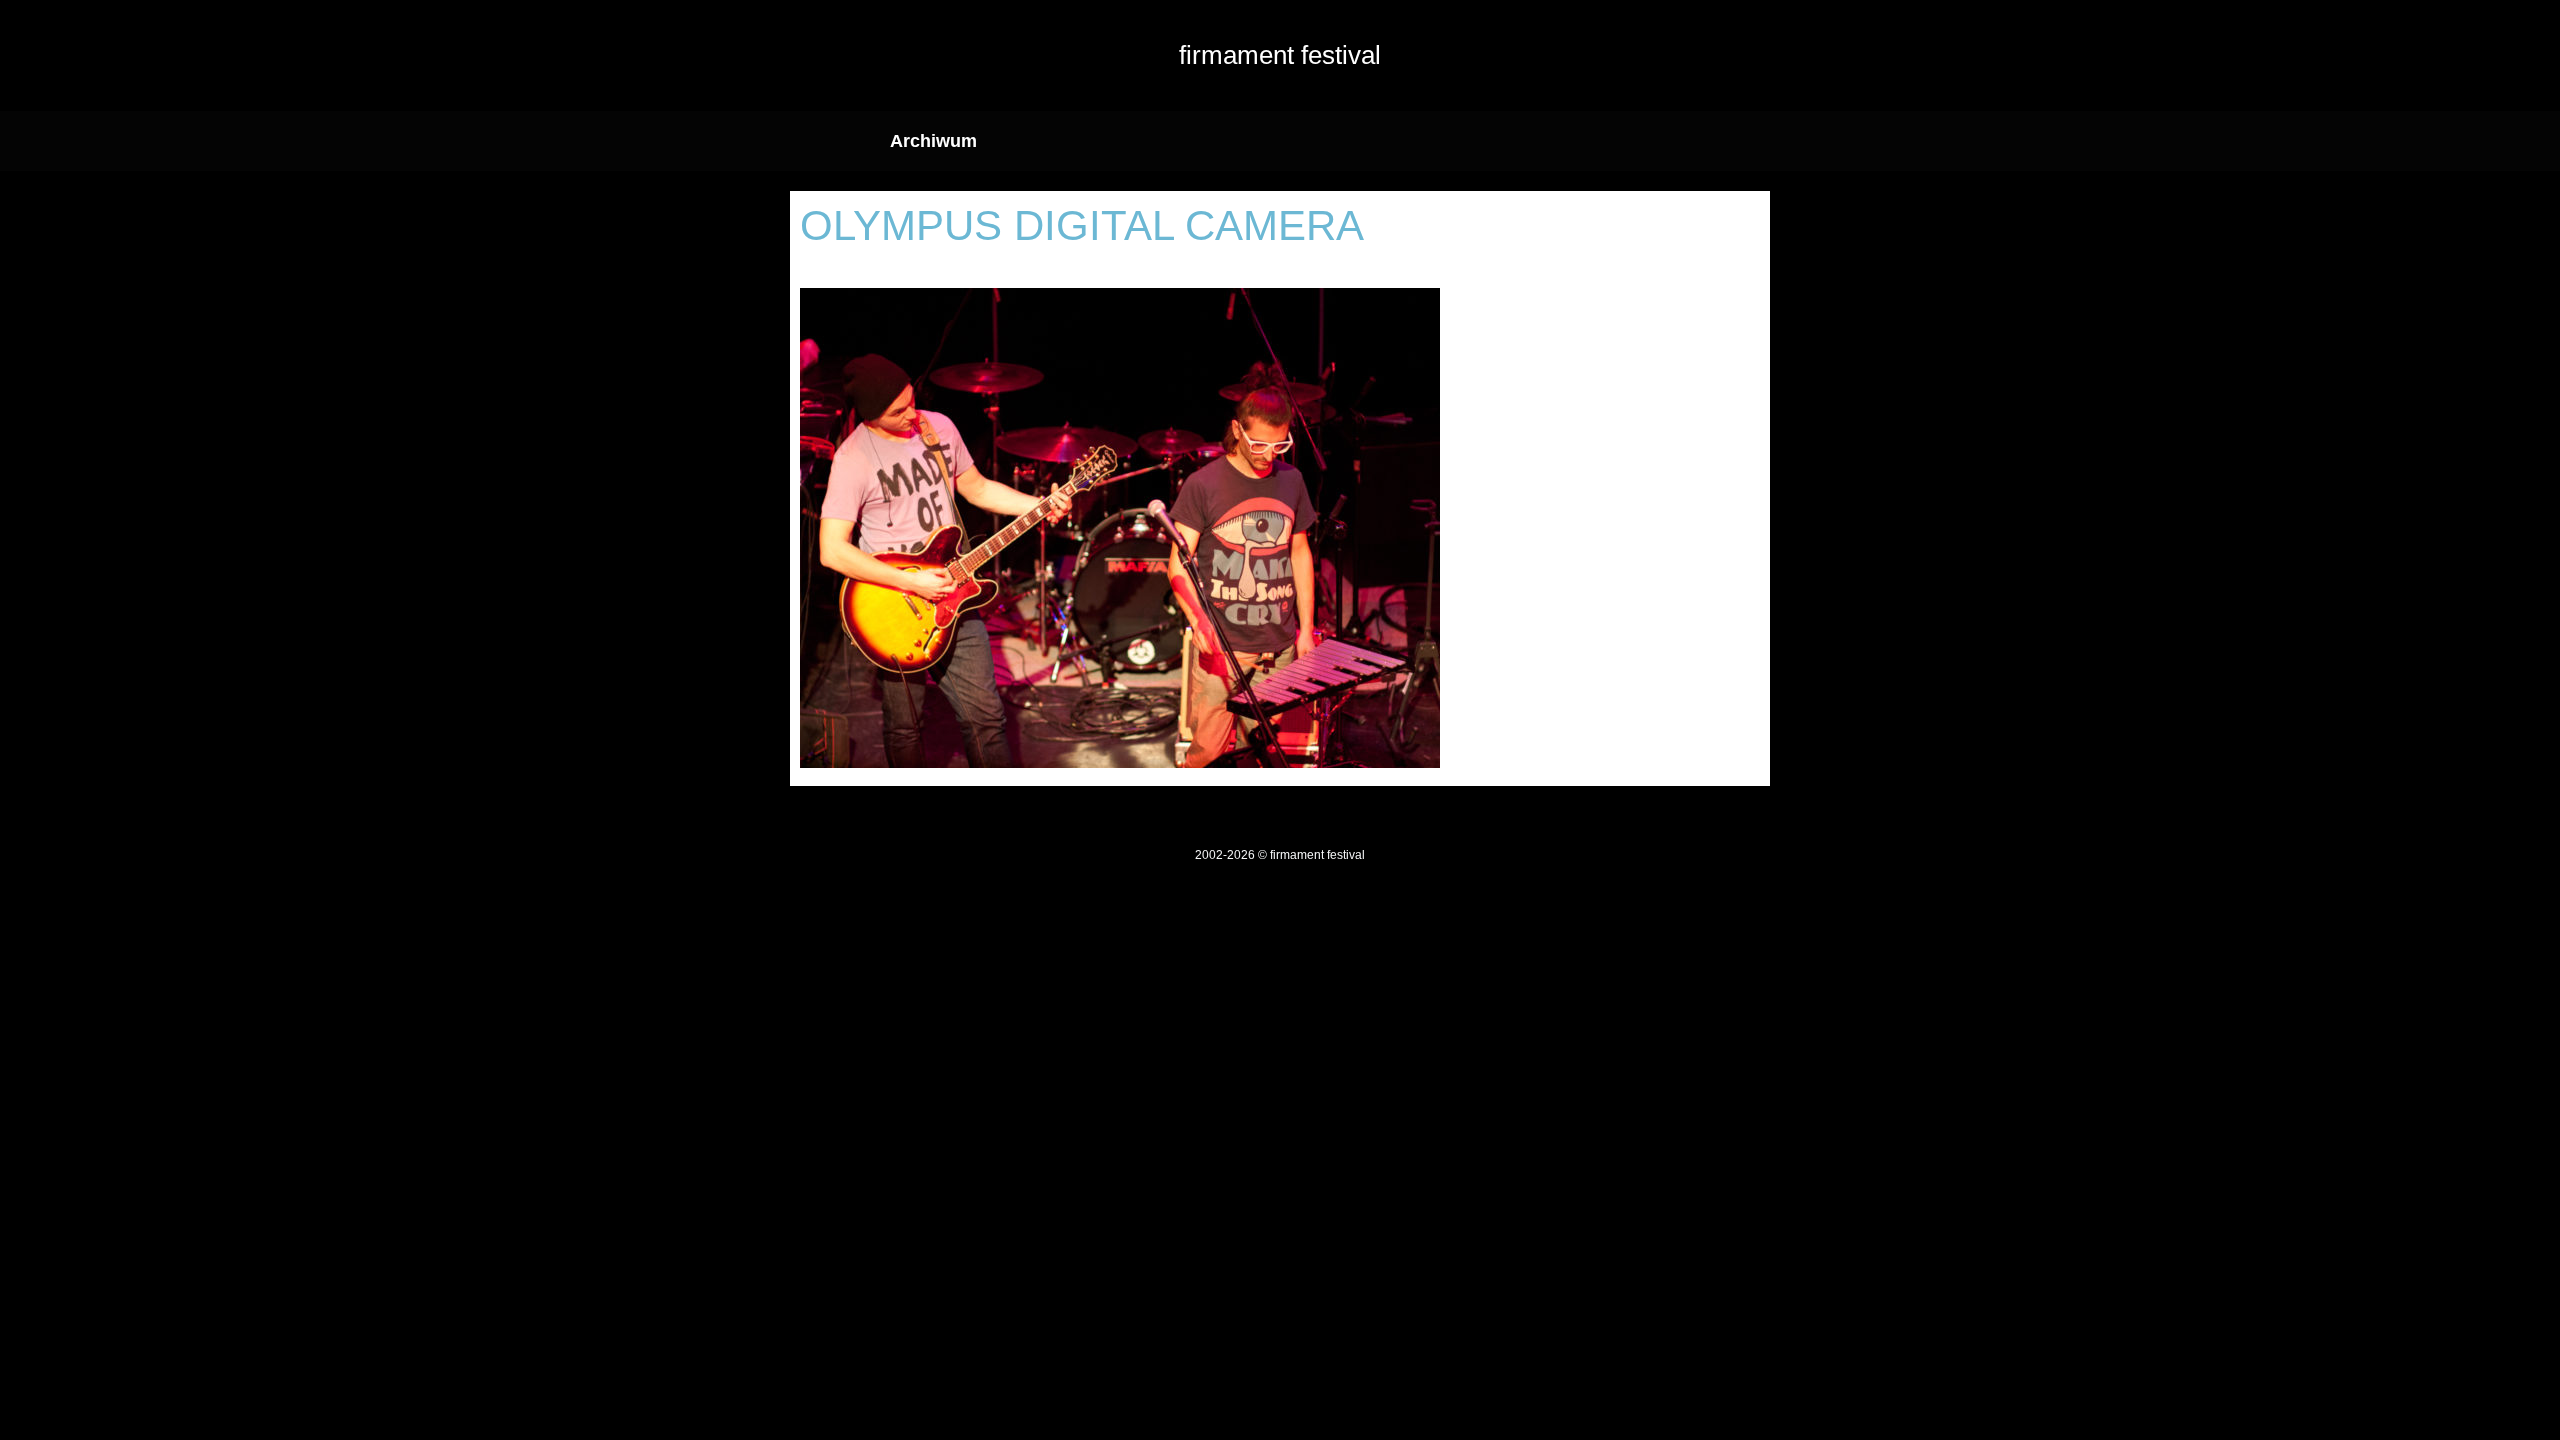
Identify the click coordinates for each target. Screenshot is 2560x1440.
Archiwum (933, 141)
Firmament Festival (1280, 55)
